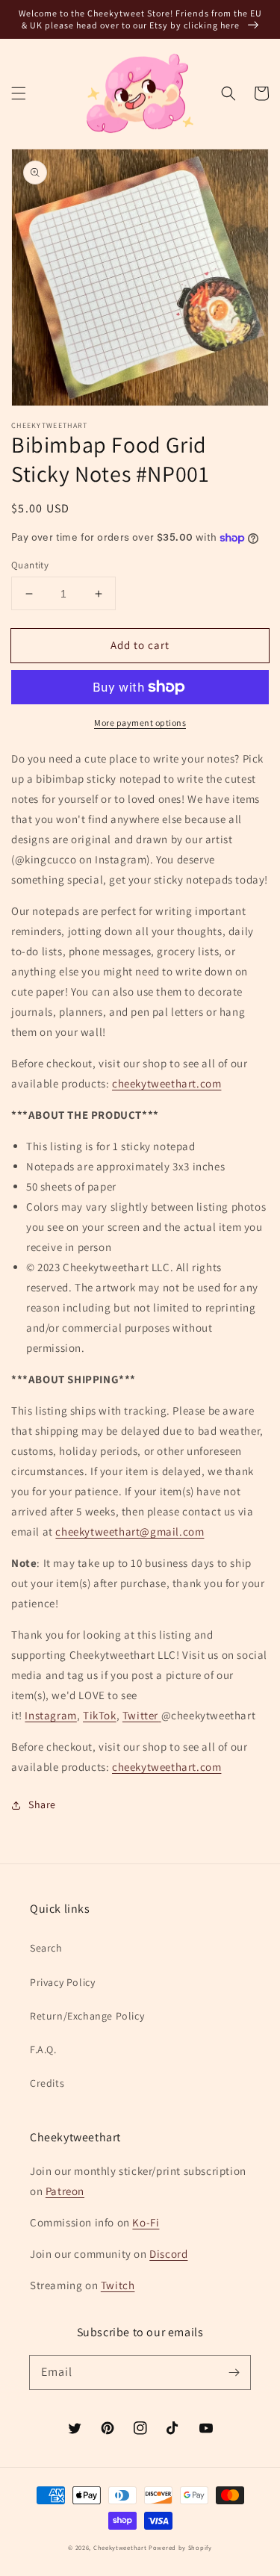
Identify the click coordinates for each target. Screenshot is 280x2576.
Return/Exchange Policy (87, 2016)
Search (46, 1948)
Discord (168, 2254)
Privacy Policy (62, 1982)
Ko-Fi (146, 2222)
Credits (47, 2083)
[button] (19, 93)
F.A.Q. (43, 2049)
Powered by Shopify (180, 2547)
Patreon (65, 2191)
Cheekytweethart (120, 2547)
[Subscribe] (234, 2372)
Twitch (118, 2285)
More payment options (140, 723)
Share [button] (42, 1804)
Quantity (30, 565)
